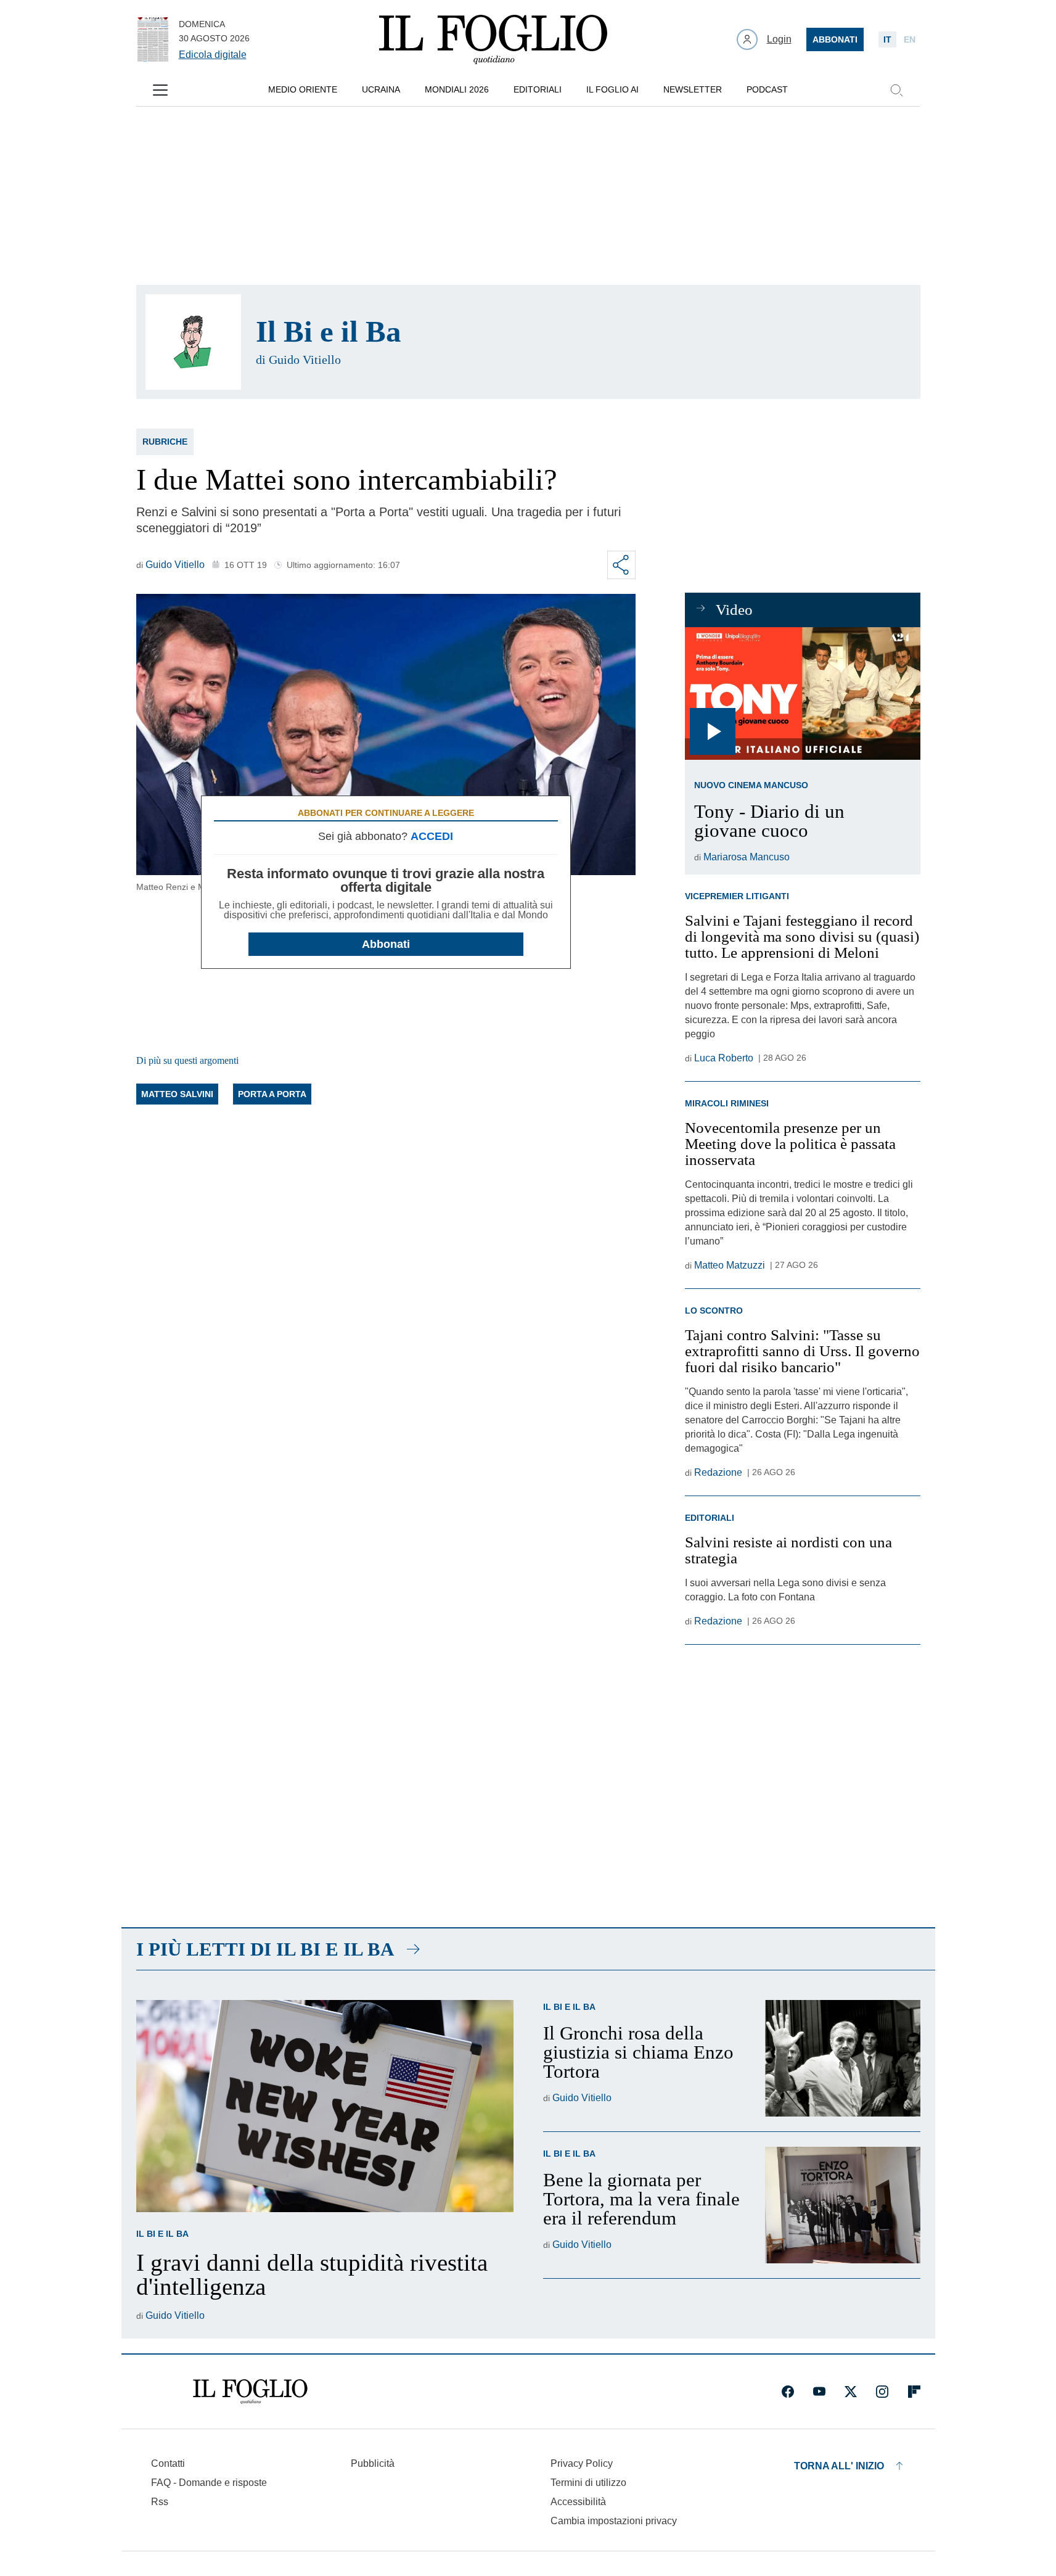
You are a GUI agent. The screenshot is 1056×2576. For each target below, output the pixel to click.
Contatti (168, 2463)
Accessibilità (578, 2502)
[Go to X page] (851, 2392)
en (910, 39)
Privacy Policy (582, 2463)
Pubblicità (373, 2463)
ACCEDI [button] (432, 836)
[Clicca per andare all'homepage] (250, 2392)
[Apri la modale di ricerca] (896, 90)
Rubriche (165, 442)
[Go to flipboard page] (914, 2392)
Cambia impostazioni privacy (614, 2521)
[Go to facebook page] (788, 2392)
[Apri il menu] (160, 90)
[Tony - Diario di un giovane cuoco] (802, 693)
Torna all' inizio (839, 2466)
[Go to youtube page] (819, 2392)
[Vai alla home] (493, 39)
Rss (160, 2502)
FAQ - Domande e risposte (209, 2483)
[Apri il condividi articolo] (621, 565)
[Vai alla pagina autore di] (193, 342)
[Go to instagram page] (882, 2392)
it (887, 39)
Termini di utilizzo (588, 2483)
